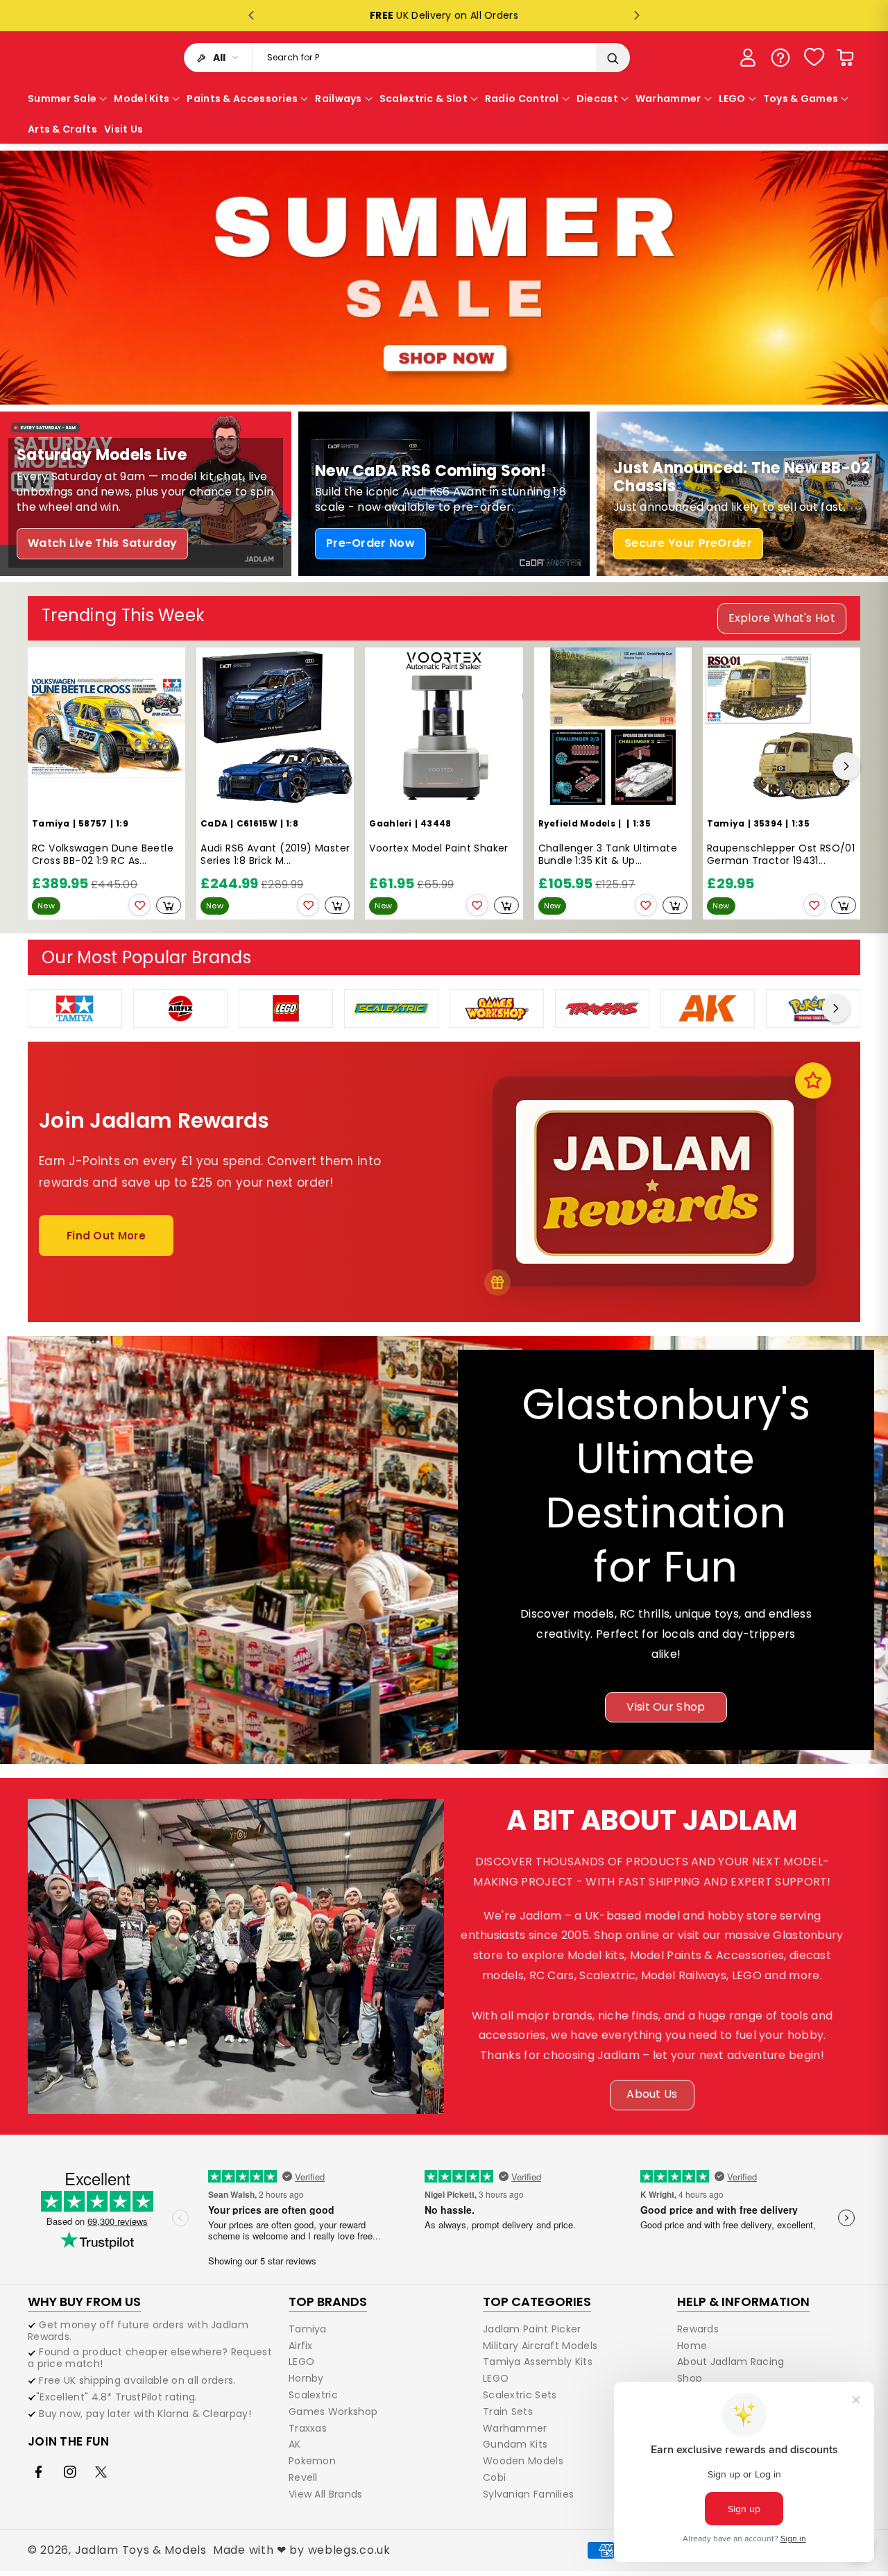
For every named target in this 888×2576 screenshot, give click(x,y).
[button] (845, 58)
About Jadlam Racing (731, 2362)
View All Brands (326, 2494)
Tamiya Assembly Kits (538, 2362)
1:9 (122, 823)
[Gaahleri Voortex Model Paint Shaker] (444, 726)
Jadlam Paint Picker (532, 2330)
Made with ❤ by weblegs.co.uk (302, 2550)
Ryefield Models (577, 823)
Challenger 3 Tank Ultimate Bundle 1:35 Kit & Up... (608, 855)
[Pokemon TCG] (813, 1007)
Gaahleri (390, 823)
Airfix (301, 2346)
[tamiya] (75, 1007)
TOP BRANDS (328, 2302)
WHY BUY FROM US (84, 2302)
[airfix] (180, 1007)
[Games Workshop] (497, 1007)
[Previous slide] (251, 15)
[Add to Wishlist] (139, 905)
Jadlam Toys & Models (141, 2550)
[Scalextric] (391, 1007)
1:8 (292, 823)
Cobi (494, 2477)
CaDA (214, 823)
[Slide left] (42, 766)
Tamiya (51, 823)
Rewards (698, 2330)
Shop (690, 2378)
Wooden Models (523, 2461)
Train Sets (508, 2412)
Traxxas (308, 2428)
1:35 (642, 823)
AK (295, 2444)
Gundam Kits (515, 2444)
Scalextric (313, 2395)
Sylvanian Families (528, 2494)
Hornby (306, 2378)
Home (692, 2346)
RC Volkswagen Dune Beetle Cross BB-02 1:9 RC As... (103, 855)
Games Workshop (333, 2412)
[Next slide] (637, 15)
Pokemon (312, 2461)
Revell (303, 2477)
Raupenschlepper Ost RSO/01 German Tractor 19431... (781, 855)
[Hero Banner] (444, 278)
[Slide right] (846, 766)
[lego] (286, 1007)
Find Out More (106, 1236)
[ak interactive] (708, 1007)
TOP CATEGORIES (537, 2302)
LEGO (301, 2362)
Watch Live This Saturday (102, 543)
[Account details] (748, 58)
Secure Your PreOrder (688, 543)
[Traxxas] (602, 1007)
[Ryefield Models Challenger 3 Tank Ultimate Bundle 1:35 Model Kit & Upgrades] (613, 726)
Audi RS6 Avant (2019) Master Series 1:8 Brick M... (275, 855)
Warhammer (515, 2428)
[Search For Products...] (613, 58)
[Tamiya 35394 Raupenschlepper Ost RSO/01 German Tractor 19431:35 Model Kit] (782, 726)
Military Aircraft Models (540, 2346)
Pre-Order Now (370, 543)
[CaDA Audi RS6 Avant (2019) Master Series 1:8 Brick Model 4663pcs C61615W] (275, 726)
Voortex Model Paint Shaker (438, 848)
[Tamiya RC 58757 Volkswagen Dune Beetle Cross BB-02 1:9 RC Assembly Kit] (106, 726)
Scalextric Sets (520, 2395)
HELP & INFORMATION (743, 2302)
